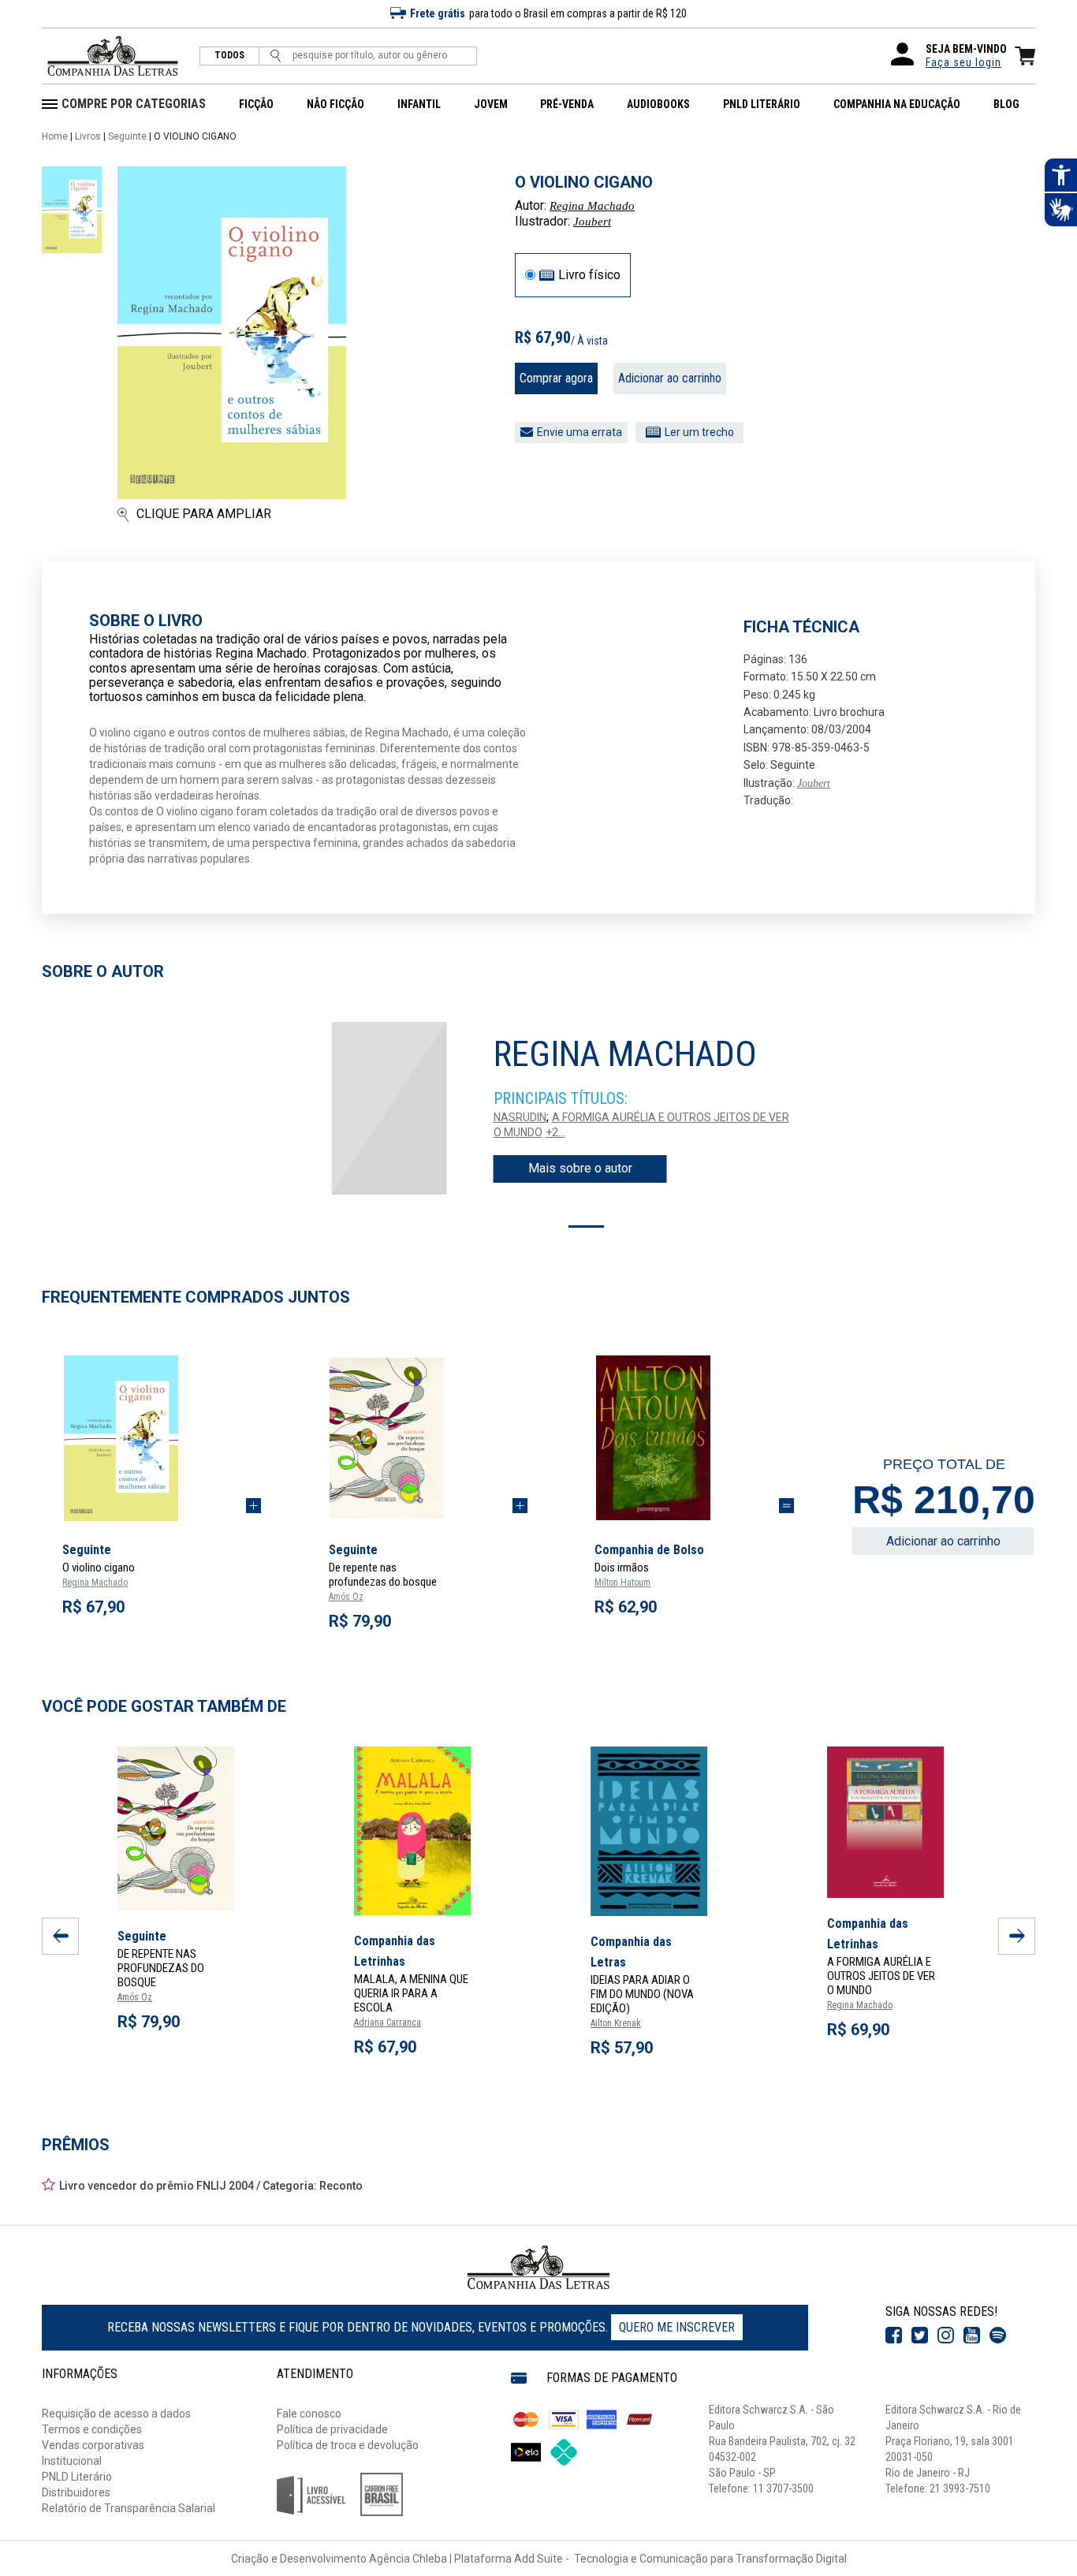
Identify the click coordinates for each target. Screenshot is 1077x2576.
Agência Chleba (408, 2559)
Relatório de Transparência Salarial (129, 2508)
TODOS (229, 56)
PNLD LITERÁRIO (762, 104)
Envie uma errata (579, 432)
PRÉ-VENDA (567, 104)
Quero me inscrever (677, 2327)
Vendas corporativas (93, 2445)
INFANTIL (419, 104)
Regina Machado (592, 206)
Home (55, 136)
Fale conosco (309, 2414)
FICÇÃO (256, 104)
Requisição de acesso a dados (116, 2414)
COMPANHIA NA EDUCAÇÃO (897, 104)
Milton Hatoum (622, 1583)
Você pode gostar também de (164, 1706)
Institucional (72, 2461)
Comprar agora (556, 378)
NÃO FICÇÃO (335, 104)
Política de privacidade (332, 2429)
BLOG (1006, 104)
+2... (555, 1132)
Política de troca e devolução (348, 2445)
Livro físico (589, 275)
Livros (88, 136)
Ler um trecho (699, 432)
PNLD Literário (77, 2477)
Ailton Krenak (616, 2023)
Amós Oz (346, 1597)
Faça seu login (963, 62)
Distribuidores (76, 2492)
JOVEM (491, 104)
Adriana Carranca (388, 2022)
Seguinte (127, 136)
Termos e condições (92, 2429)
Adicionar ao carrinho (670, 378)
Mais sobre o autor (580, 1168)
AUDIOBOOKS (658, 104)
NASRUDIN (520, 1117)
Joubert (592, 222)
